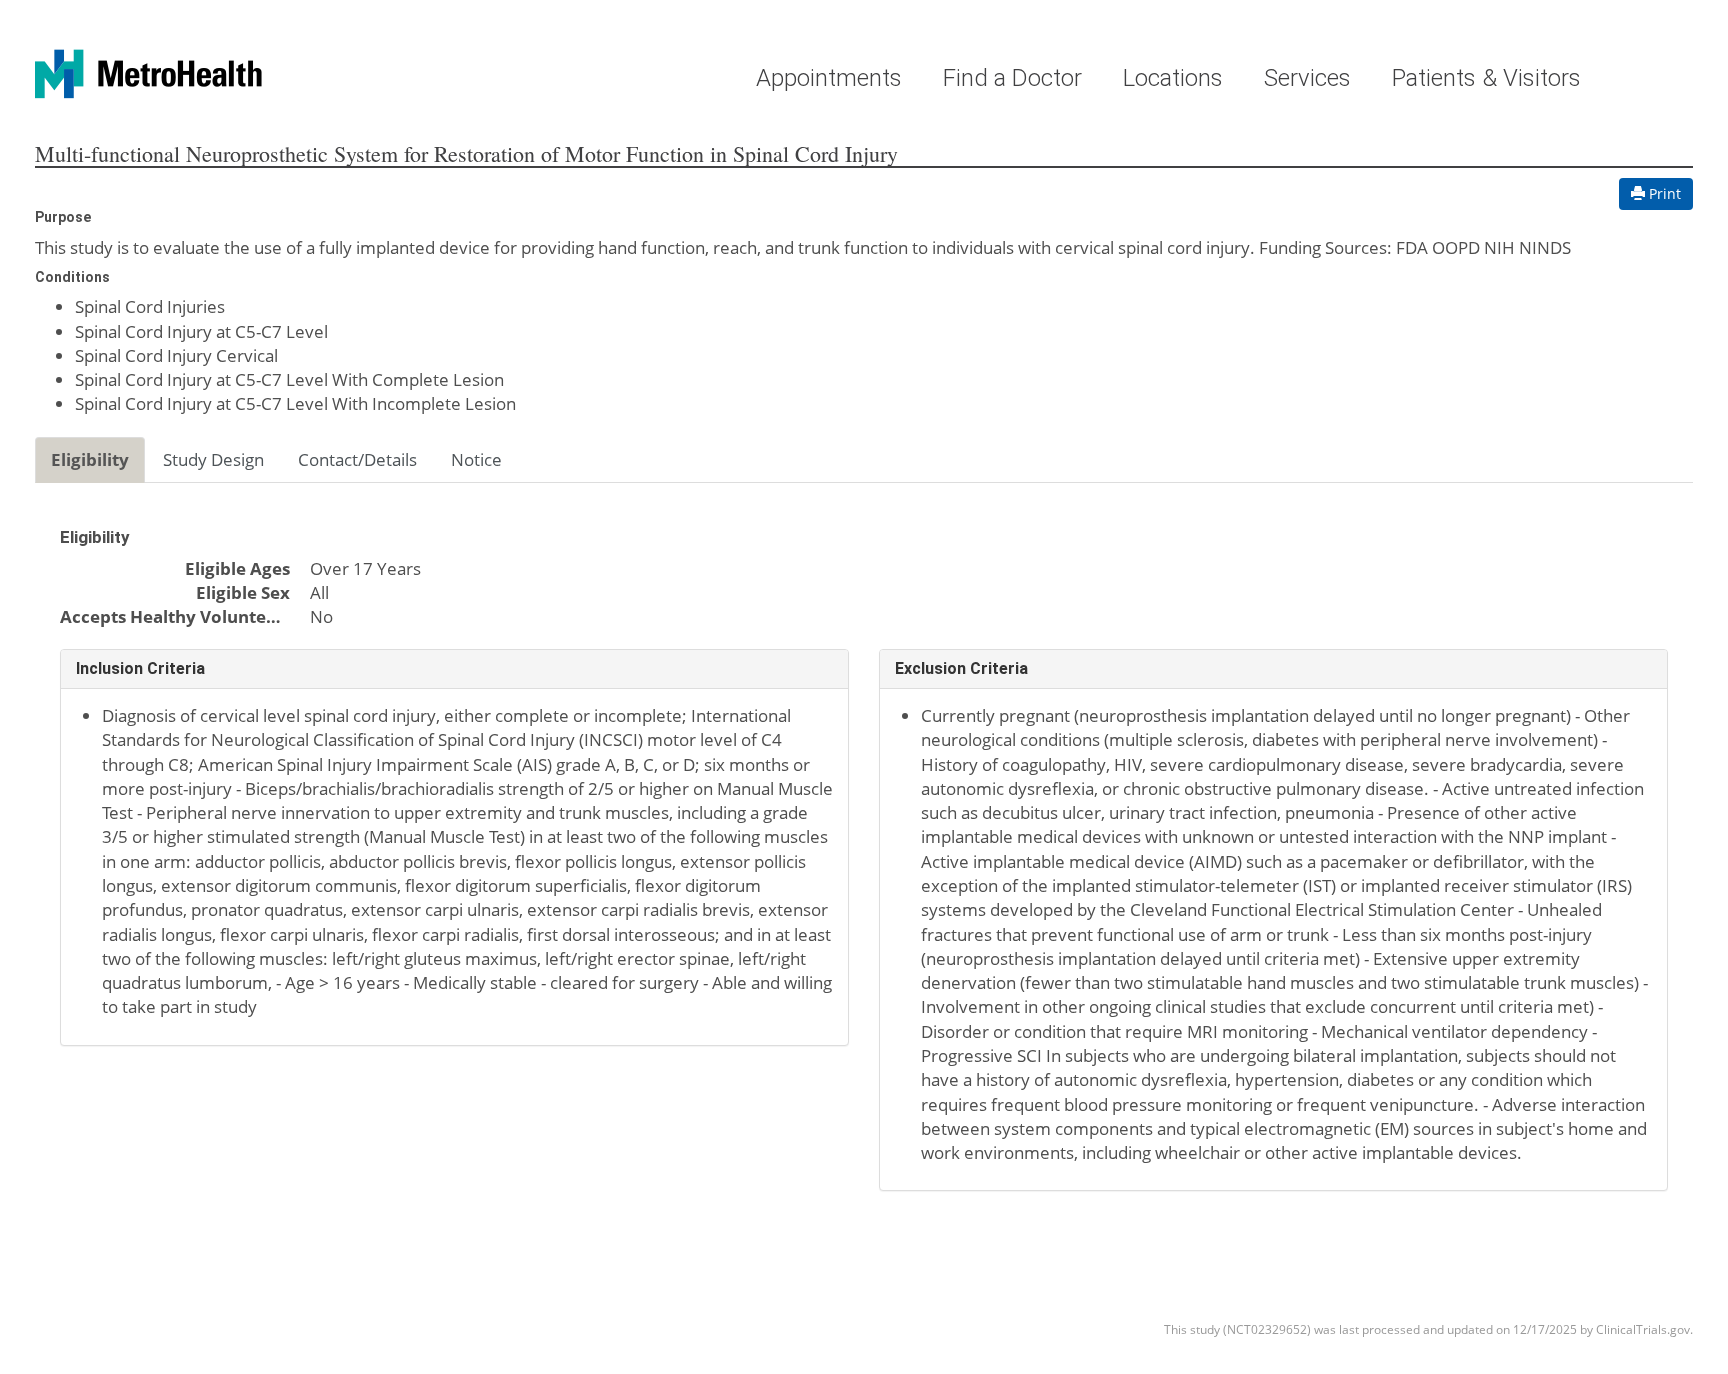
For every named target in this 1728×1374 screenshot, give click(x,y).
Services (1307, 78)
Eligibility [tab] (90, 459)
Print (1663, 193)
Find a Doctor (1012, 78)
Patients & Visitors (1486, 78)
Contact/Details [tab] (357, 459)
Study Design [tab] (213, 459)
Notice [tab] (476, 459)
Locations (1173, 78)
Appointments (829, 78)
